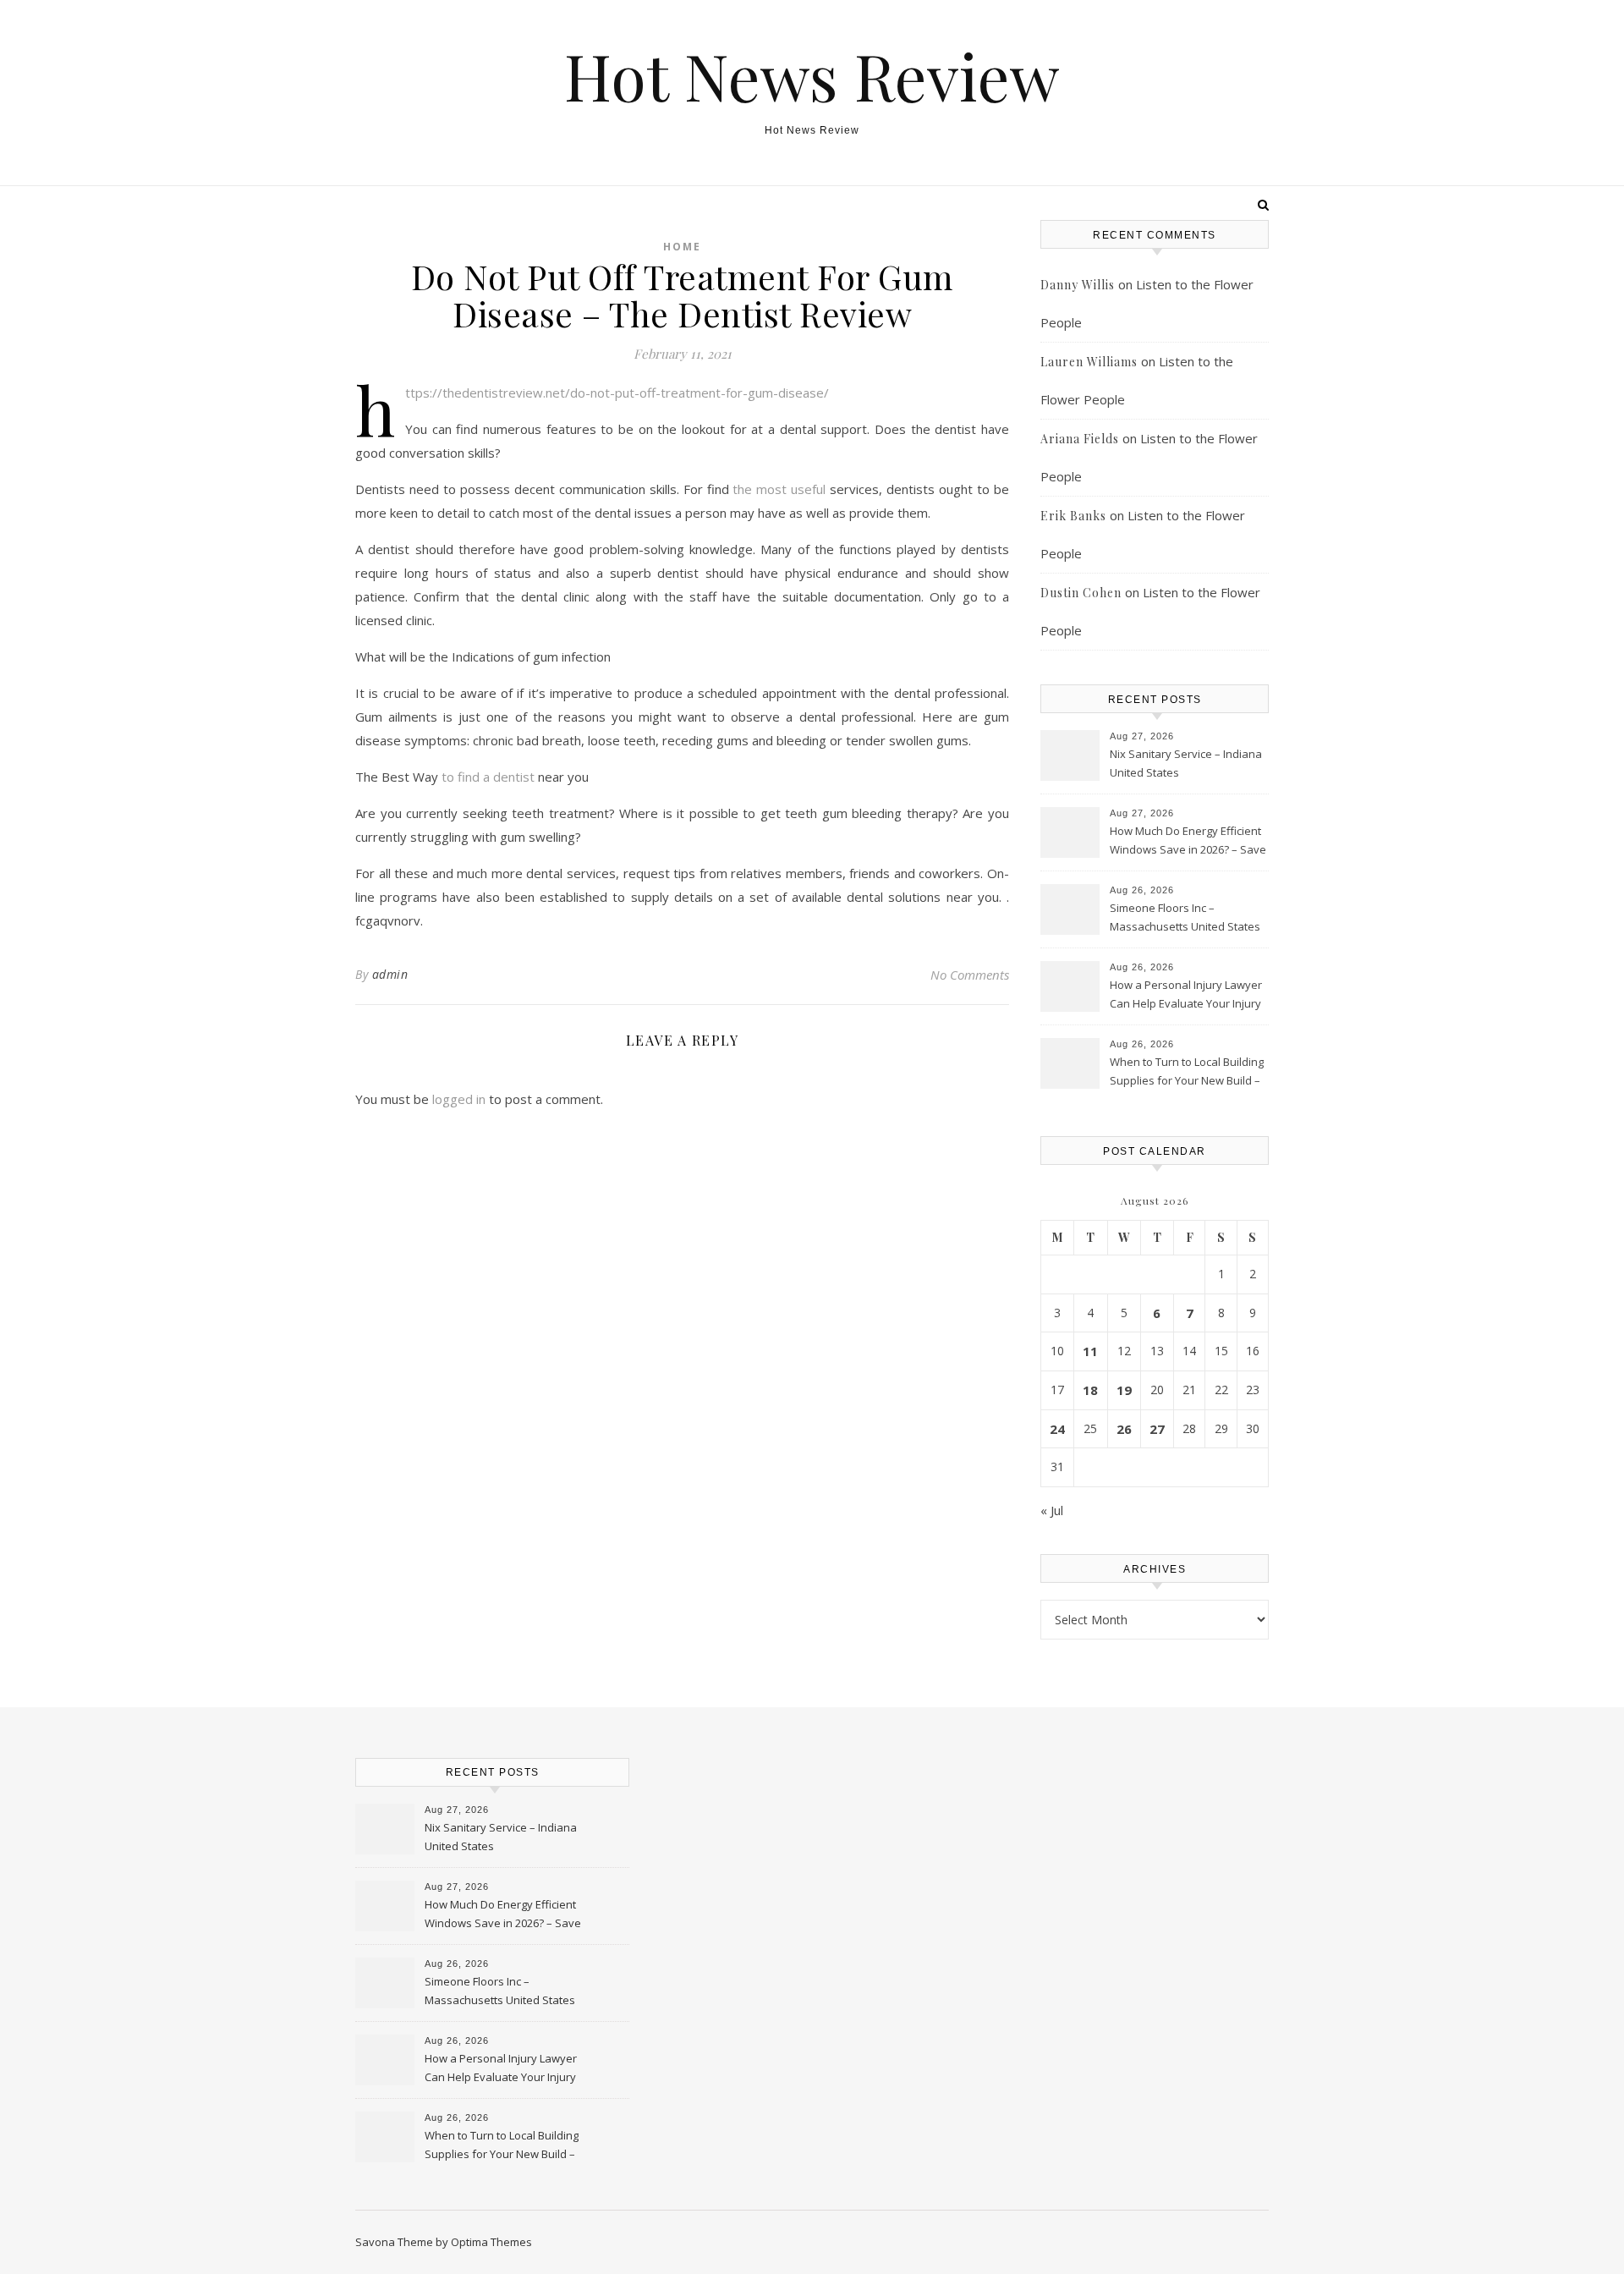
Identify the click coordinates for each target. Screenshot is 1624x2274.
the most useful (781, 489)
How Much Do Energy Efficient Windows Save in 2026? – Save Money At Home (1188, 842)
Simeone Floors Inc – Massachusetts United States (1185, 917)
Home (682, 247)
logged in (459, 1099)
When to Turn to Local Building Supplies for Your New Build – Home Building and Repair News (1187, 1073)
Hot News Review (812, 76)
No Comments (970, 975)
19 (1124, 1390)
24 (1057, 1429)
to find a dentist (490, 777)
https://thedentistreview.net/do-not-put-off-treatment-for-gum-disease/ (617, 393)
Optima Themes (491, 2242)
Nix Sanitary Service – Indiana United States (1186, 763)
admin (390, 974)
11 (1090, 1351)
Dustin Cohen (1081, 593)
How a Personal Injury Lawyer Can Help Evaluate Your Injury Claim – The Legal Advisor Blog (1187, 996)
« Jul (1052, 1510)
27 (1157, 1429)
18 (1090, 1390)
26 (1124, 1429)
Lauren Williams (1089, 362)
